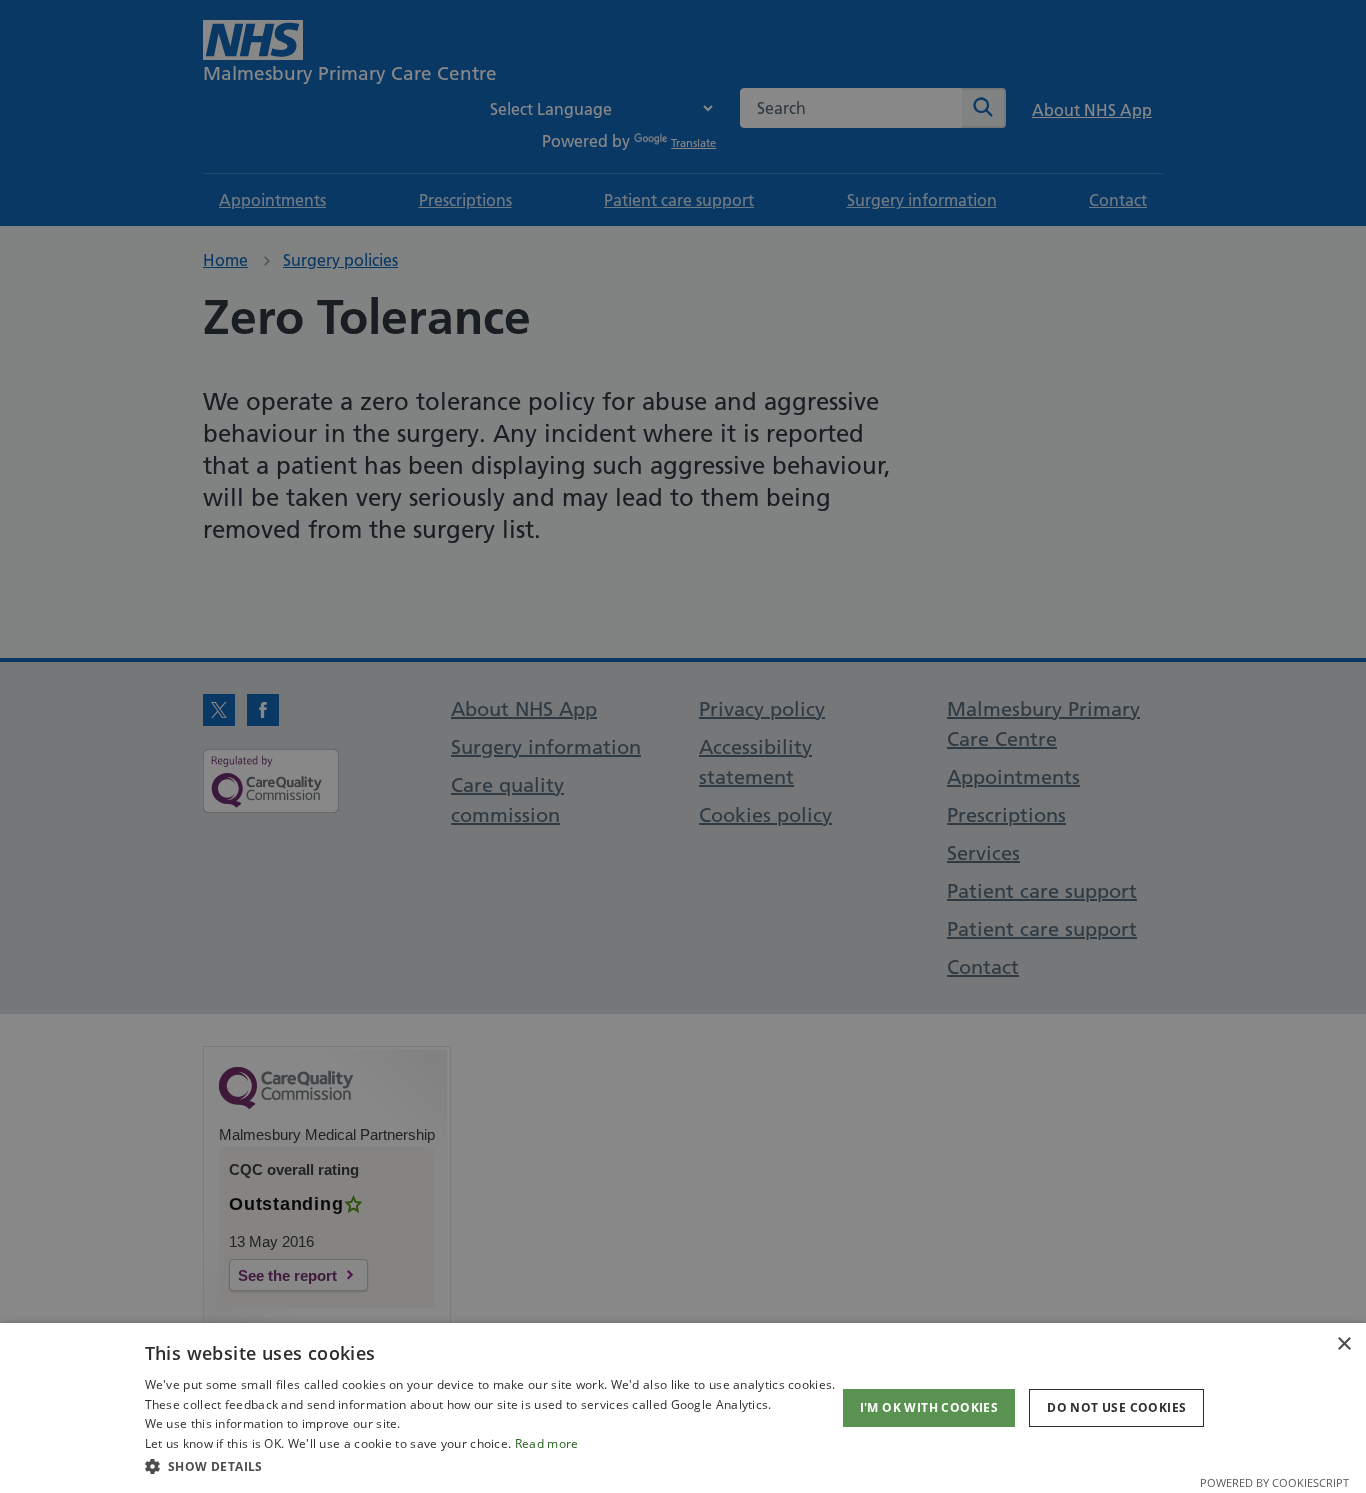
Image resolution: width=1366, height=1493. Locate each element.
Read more (547, 1443)
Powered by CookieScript (1274, 1482)
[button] (490, 1466)
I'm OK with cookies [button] (929, 1407)
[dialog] (683, 1408)
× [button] (1343, 1344)
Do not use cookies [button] (1116, 1407)
